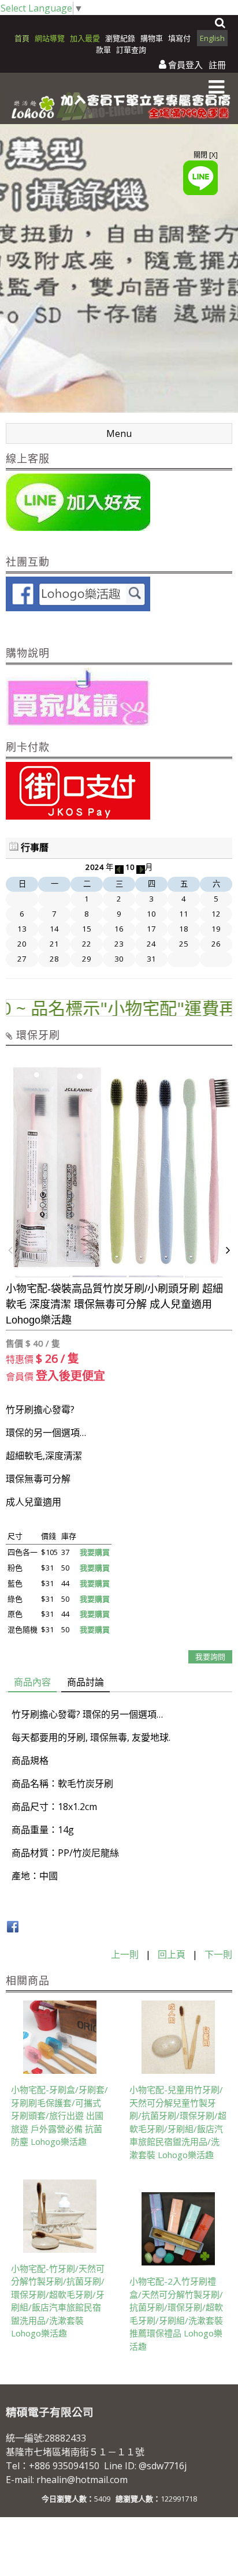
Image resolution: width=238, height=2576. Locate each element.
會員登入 (185, 65)
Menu (119, 433)
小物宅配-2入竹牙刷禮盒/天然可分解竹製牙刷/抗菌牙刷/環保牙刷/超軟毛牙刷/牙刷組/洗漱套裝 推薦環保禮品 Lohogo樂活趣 (176, 2314)
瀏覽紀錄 (121, 38)
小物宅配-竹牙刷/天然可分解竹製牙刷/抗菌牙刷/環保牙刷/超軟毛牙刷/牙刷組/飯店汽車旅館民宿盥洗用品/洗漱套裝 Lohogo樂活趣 (58, 2301)
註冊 (217, 65)
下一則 (218, 1954)
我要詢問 (210, 1657)
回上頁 (172, 1954)
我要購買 (95, 1552)
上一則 (125, 1954)
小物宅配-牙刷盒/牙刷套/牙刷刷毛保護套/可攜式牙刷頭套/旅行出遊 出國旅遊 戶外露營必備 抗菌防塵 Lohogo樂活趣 (59, 2115)
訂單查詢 (131, 50)
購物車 (152, 38)
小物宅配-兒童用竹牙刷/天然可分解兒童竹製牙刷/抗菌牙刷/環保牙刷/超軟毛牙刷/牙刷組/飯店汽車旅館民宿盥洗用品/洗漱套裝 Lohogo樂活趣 (178, 2122)
